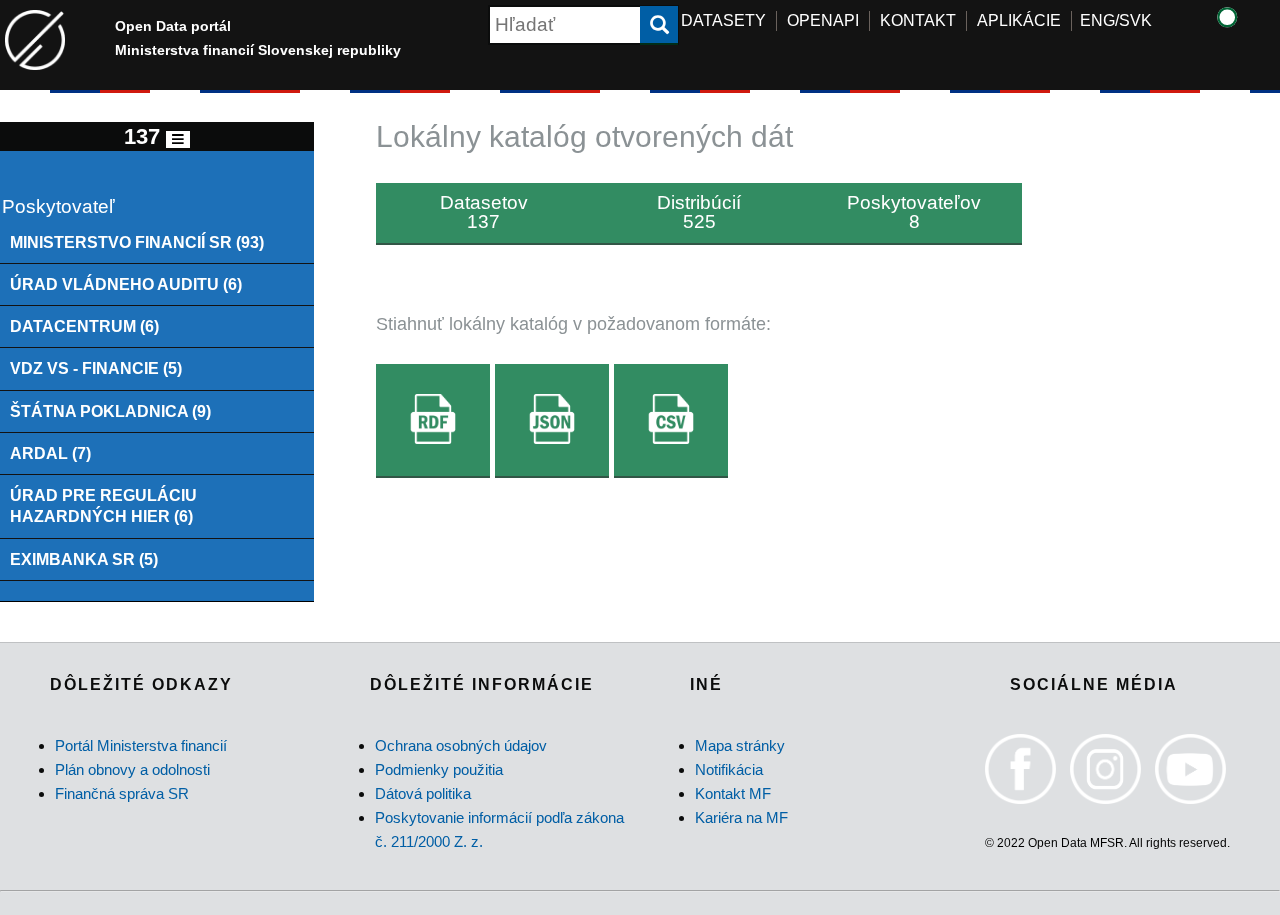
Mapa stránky (740, 745)
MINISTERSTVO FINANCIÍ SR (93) (137, 242)
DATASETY (723, 20)
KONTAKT (918, 20)
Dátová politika (423, 793)
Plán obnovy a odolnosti (132, 769)
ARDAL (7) (50, 453)
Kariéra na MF (741, 817)
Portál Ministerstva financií (141, 745)
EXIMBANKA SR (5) (84, 559)
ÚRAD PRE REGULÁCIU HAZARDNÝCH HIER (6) (103, 505)
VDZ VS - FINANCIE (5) (96, 368)
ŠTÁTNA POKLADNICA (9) (110, 411)
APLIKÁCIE (1019, 20)
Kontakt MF (733, 793)
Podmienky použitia (439, 769)
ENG (1097, 20)
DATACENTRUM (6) (84, 326)
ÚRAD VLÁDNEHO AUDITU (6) (126, 284)
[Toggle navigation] (178, 139)
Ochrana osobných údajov (461, 745)
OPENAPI (823, 20)
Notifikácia (729, 769)
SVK (1135, 20)
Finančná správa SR (122, 793)
